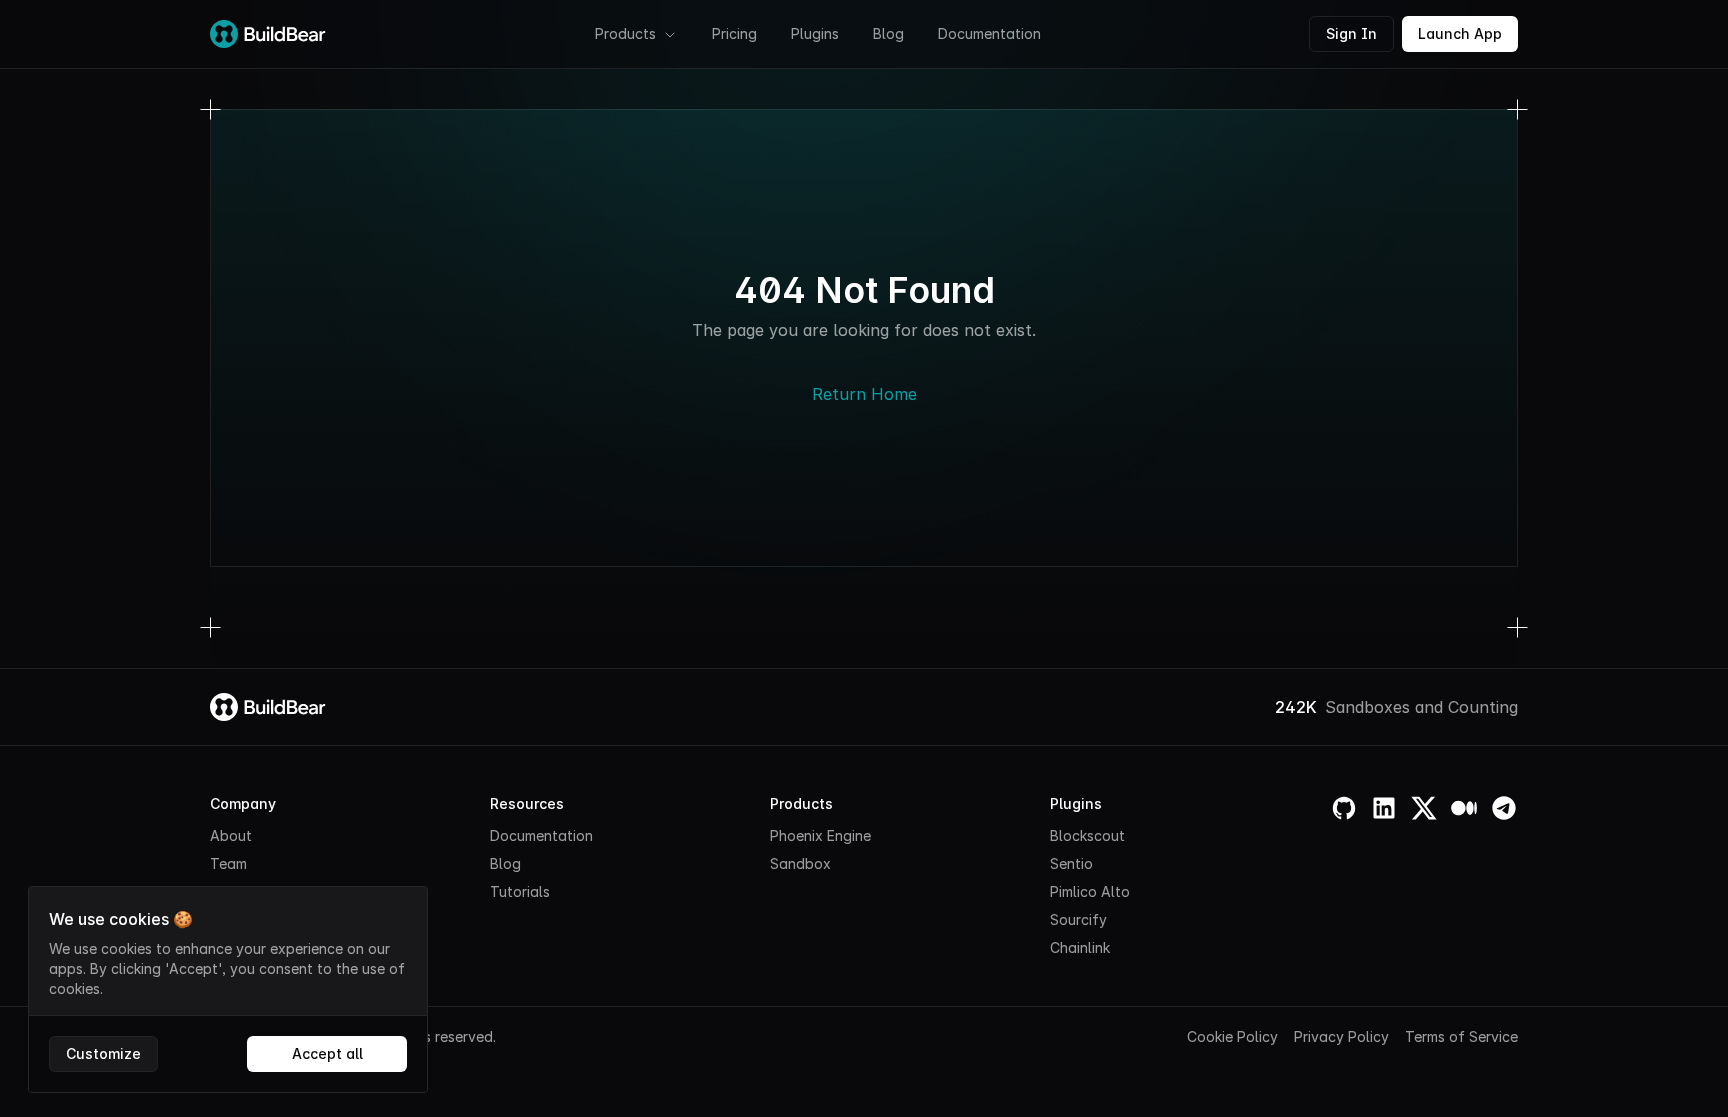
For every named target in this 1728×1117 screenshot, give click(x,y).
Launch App (1460, 33)
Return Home (864, 394)
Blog (888, 33)
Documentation (989, 33)
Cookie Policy (1232, 1036)
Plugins (815, 33)
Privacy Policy (1341, 1036)
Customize (103, 1053)
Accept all (327, 1053)
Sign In (1351, 33)
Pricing (734, 33)
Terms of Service (1461, 1036)
